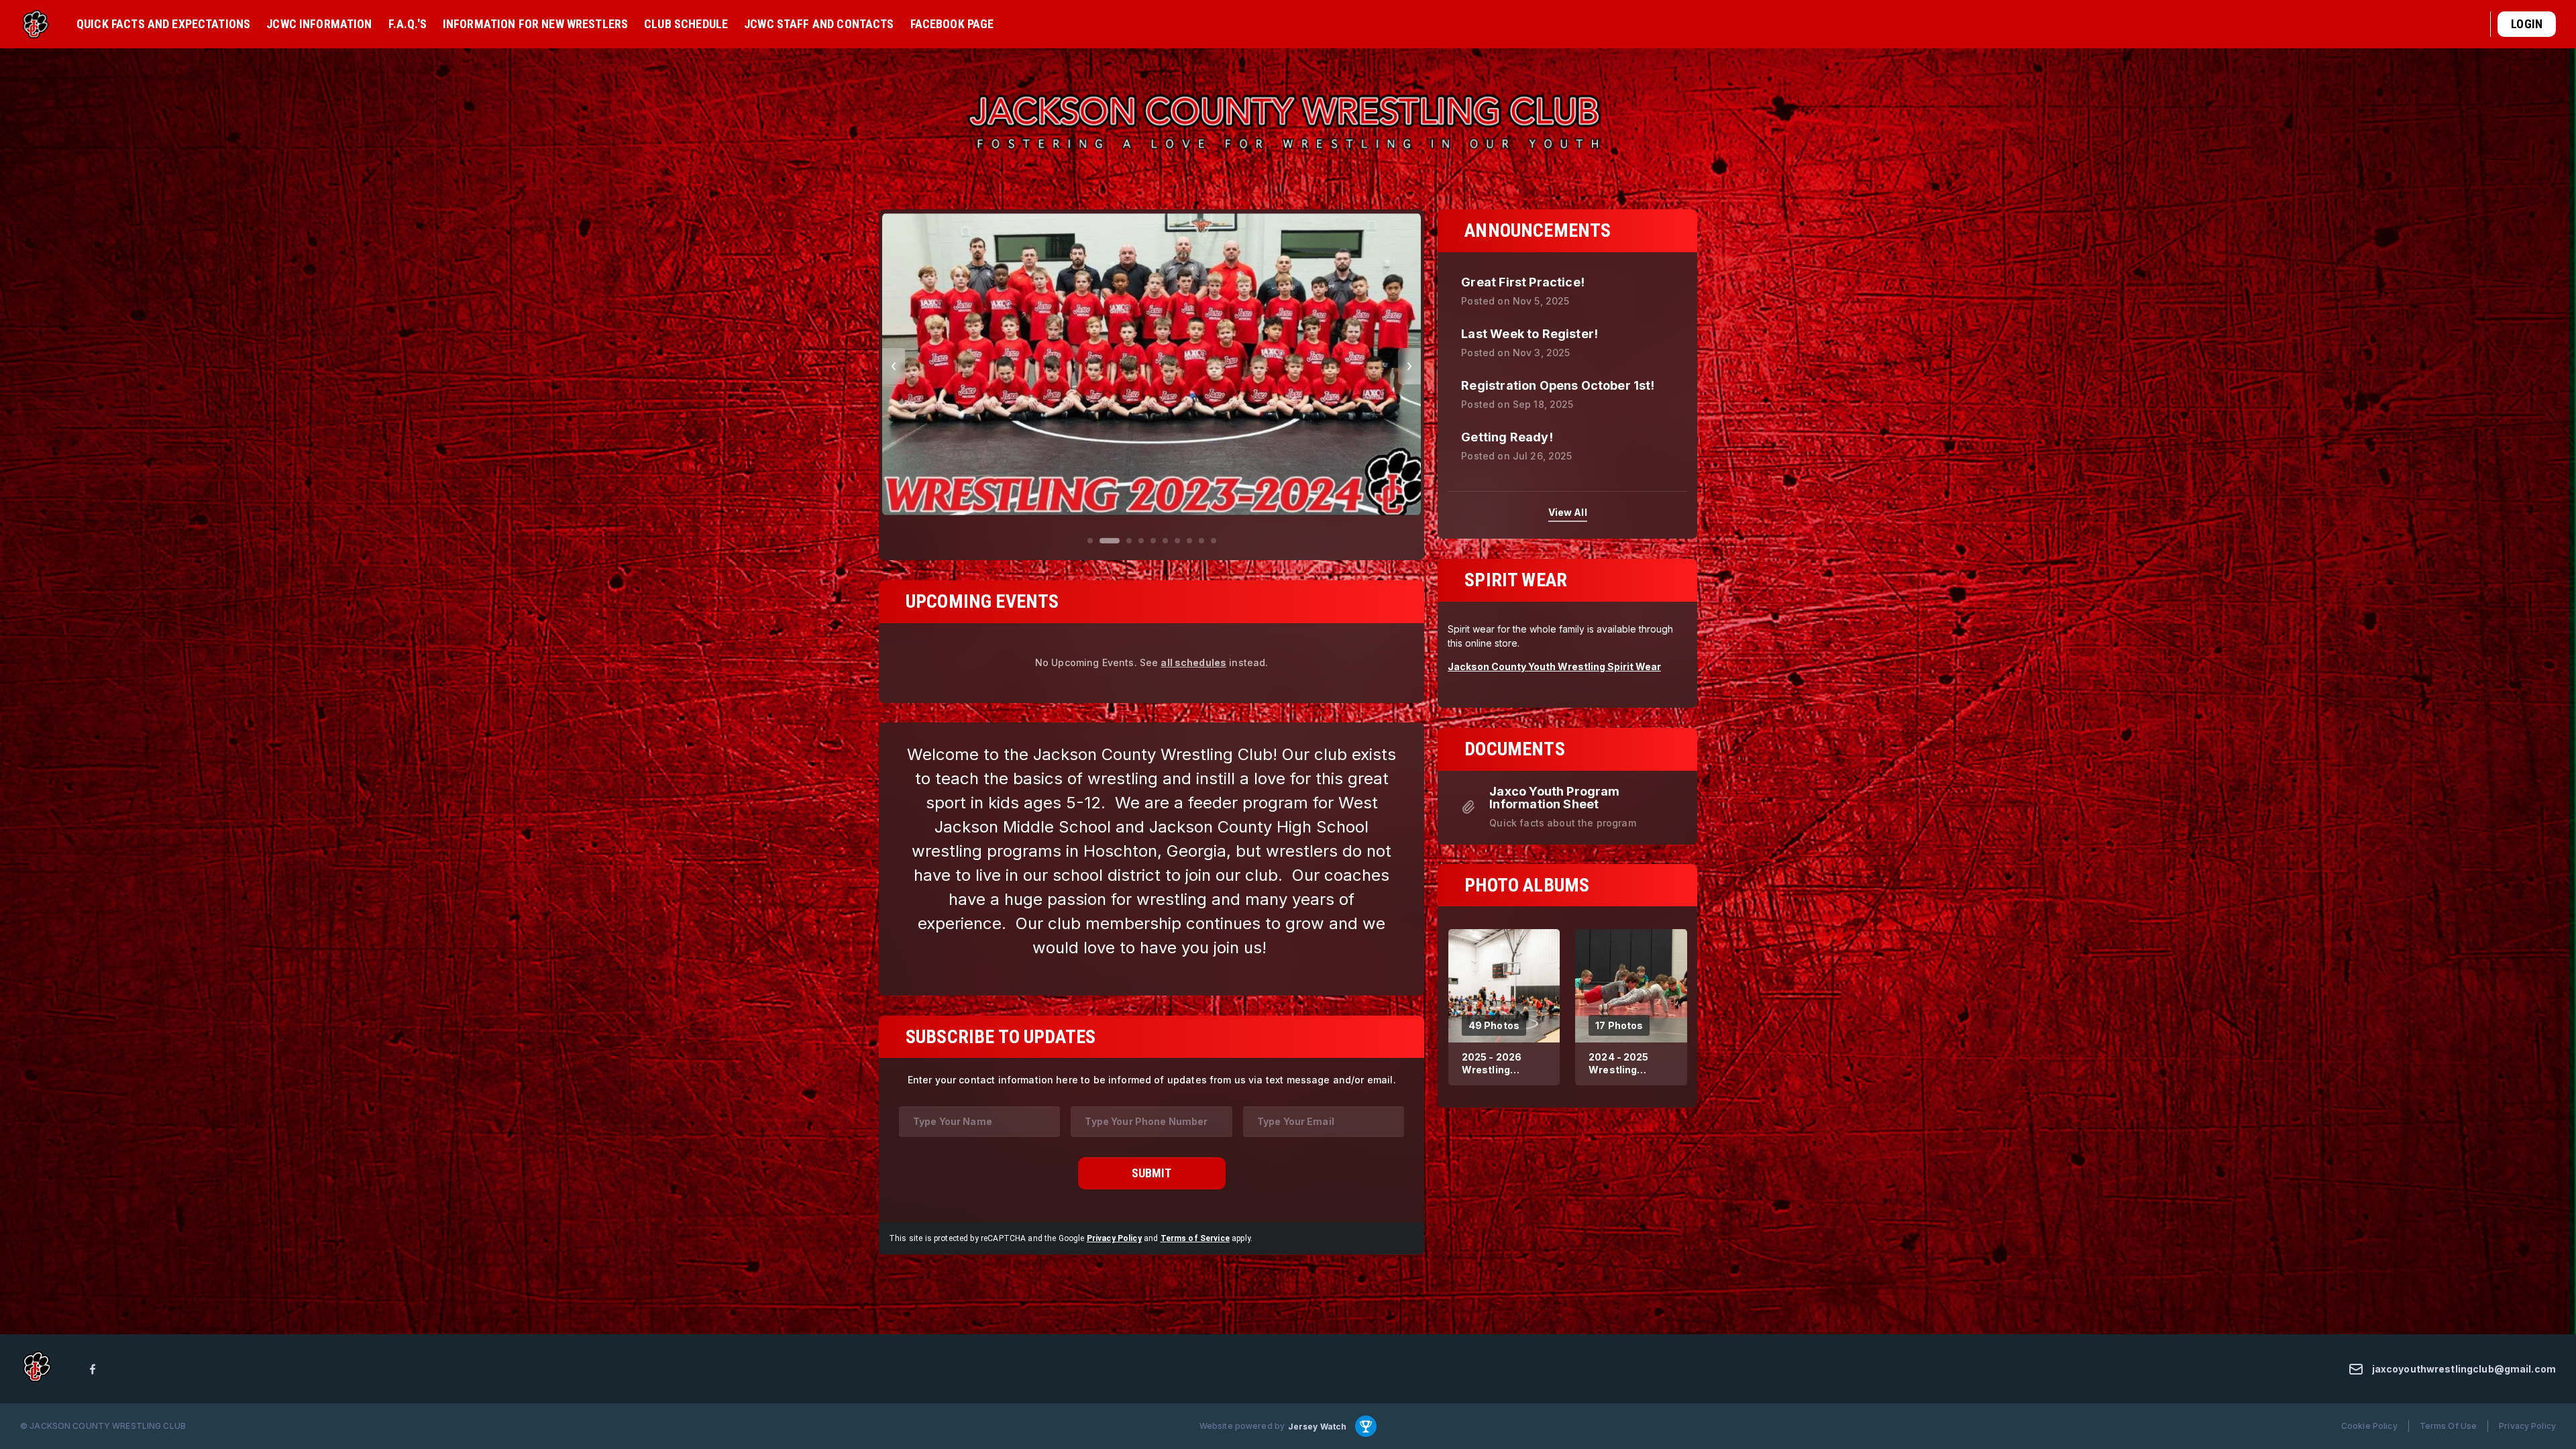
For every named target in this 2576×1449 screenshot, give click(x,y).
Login (2527, 24)
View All (1568, 512)
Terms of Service (1195, 1258)
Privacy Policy (1114, 1258)
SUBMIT (1151, 1192)
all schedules (1193, 682)
